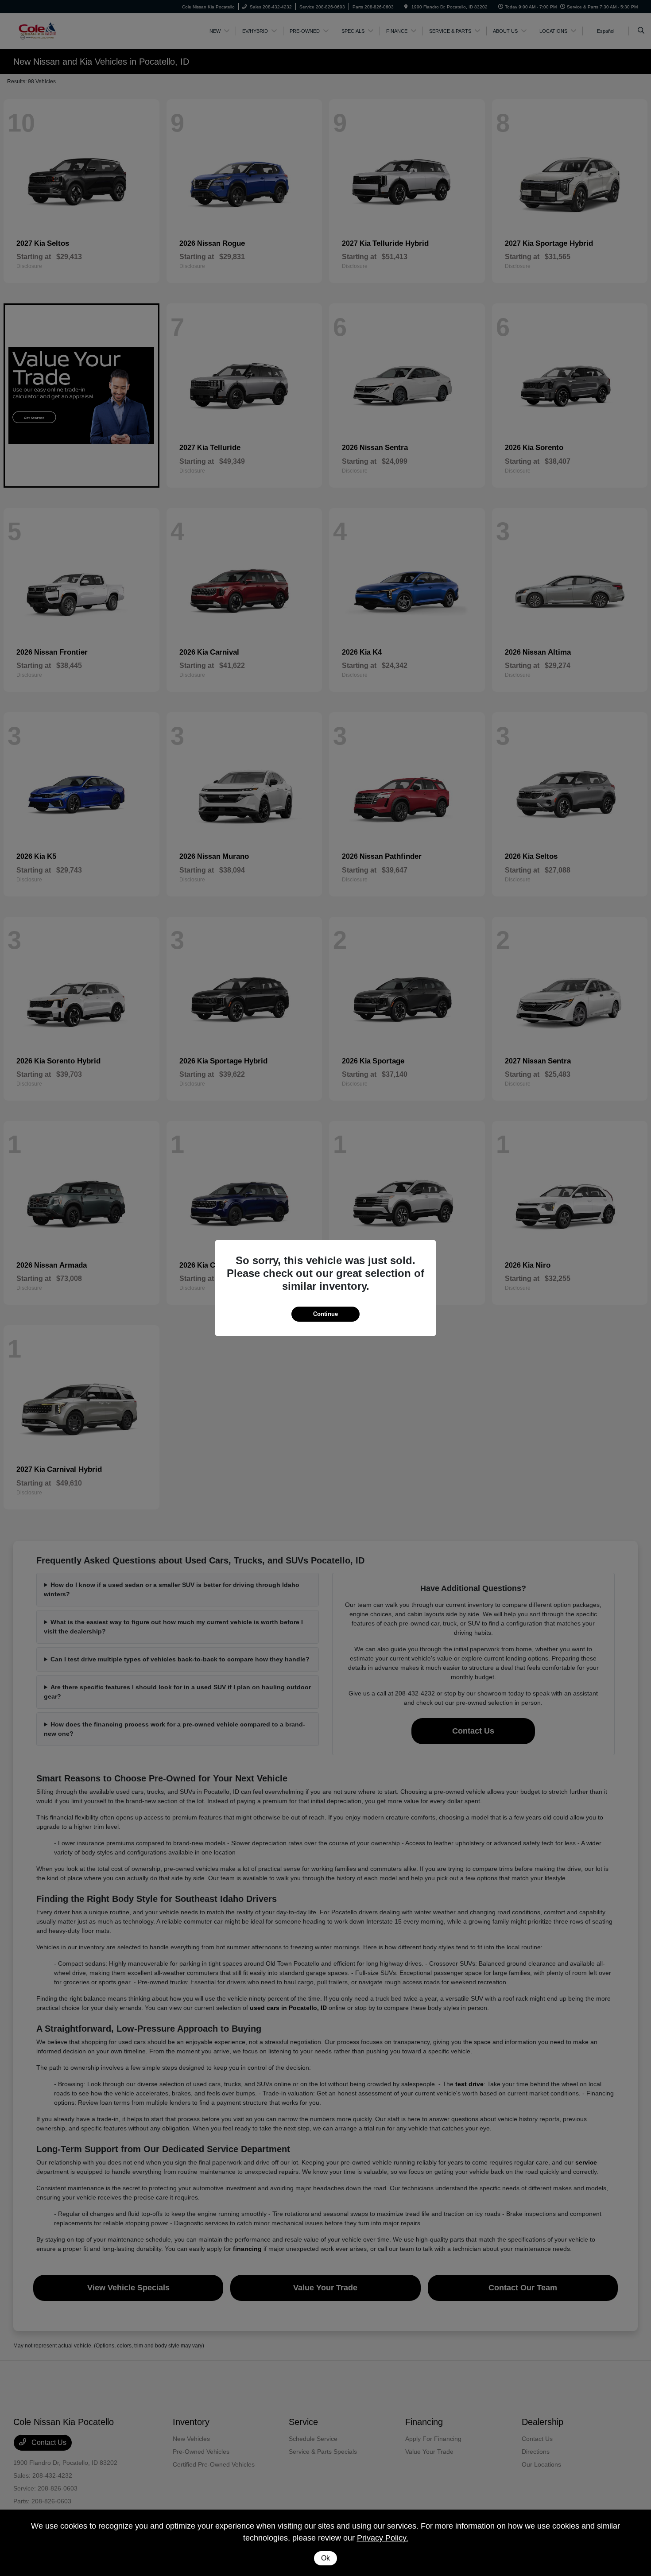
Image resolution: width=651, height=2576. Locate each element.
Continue (325, 1314)
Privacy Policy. (383, 2538)
